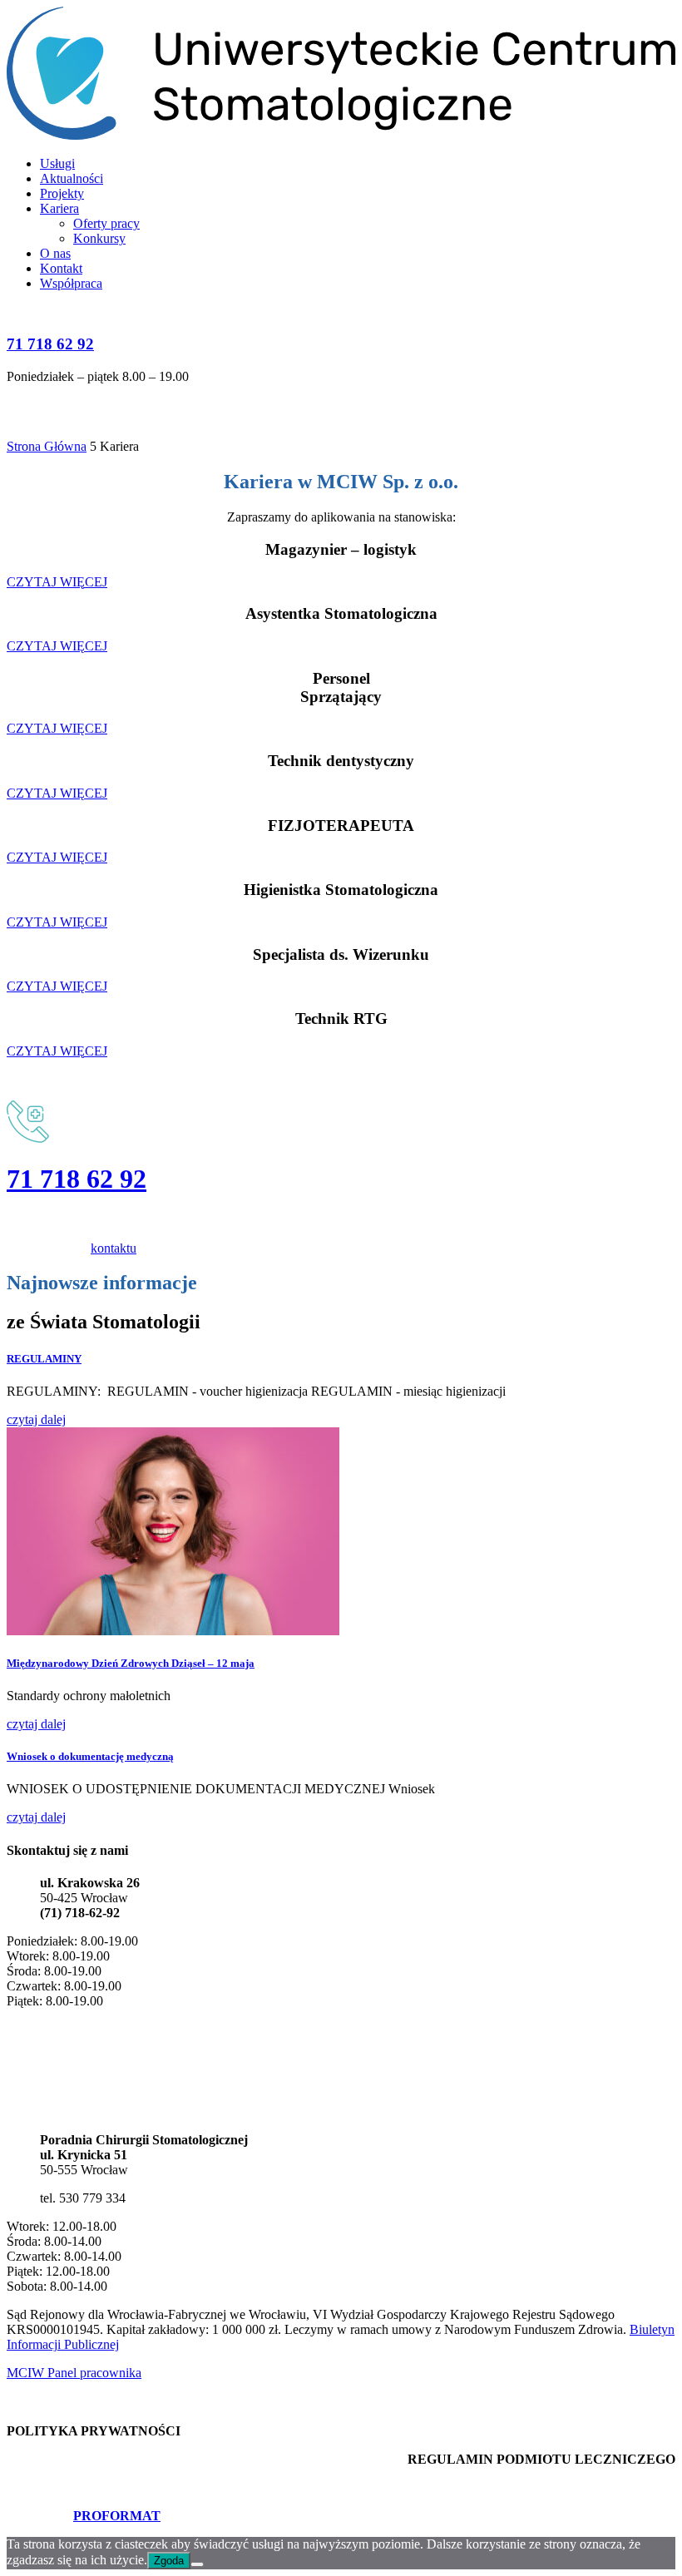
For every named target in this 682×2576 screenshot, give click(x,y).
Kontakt (61, 268)
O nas (55, 253)
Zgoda (169, 2561)
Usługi (57, 163)
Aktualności (72, 178)
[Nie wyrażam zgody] (197, 2564)
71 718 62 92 (50, 344)
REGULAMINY (44, 1359)
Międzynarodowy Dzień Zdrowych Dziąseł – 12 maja (131, 1663)
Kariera (59, 208)
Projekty (62, 193)
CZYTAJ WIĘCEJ (57, 582)
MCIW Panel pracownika (74, 2373)
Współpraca (71, 283)
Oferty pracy (106, 223)
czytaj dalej (36, 1419)
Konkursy (99, 238)
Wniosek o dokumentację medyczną (90, 1756)
